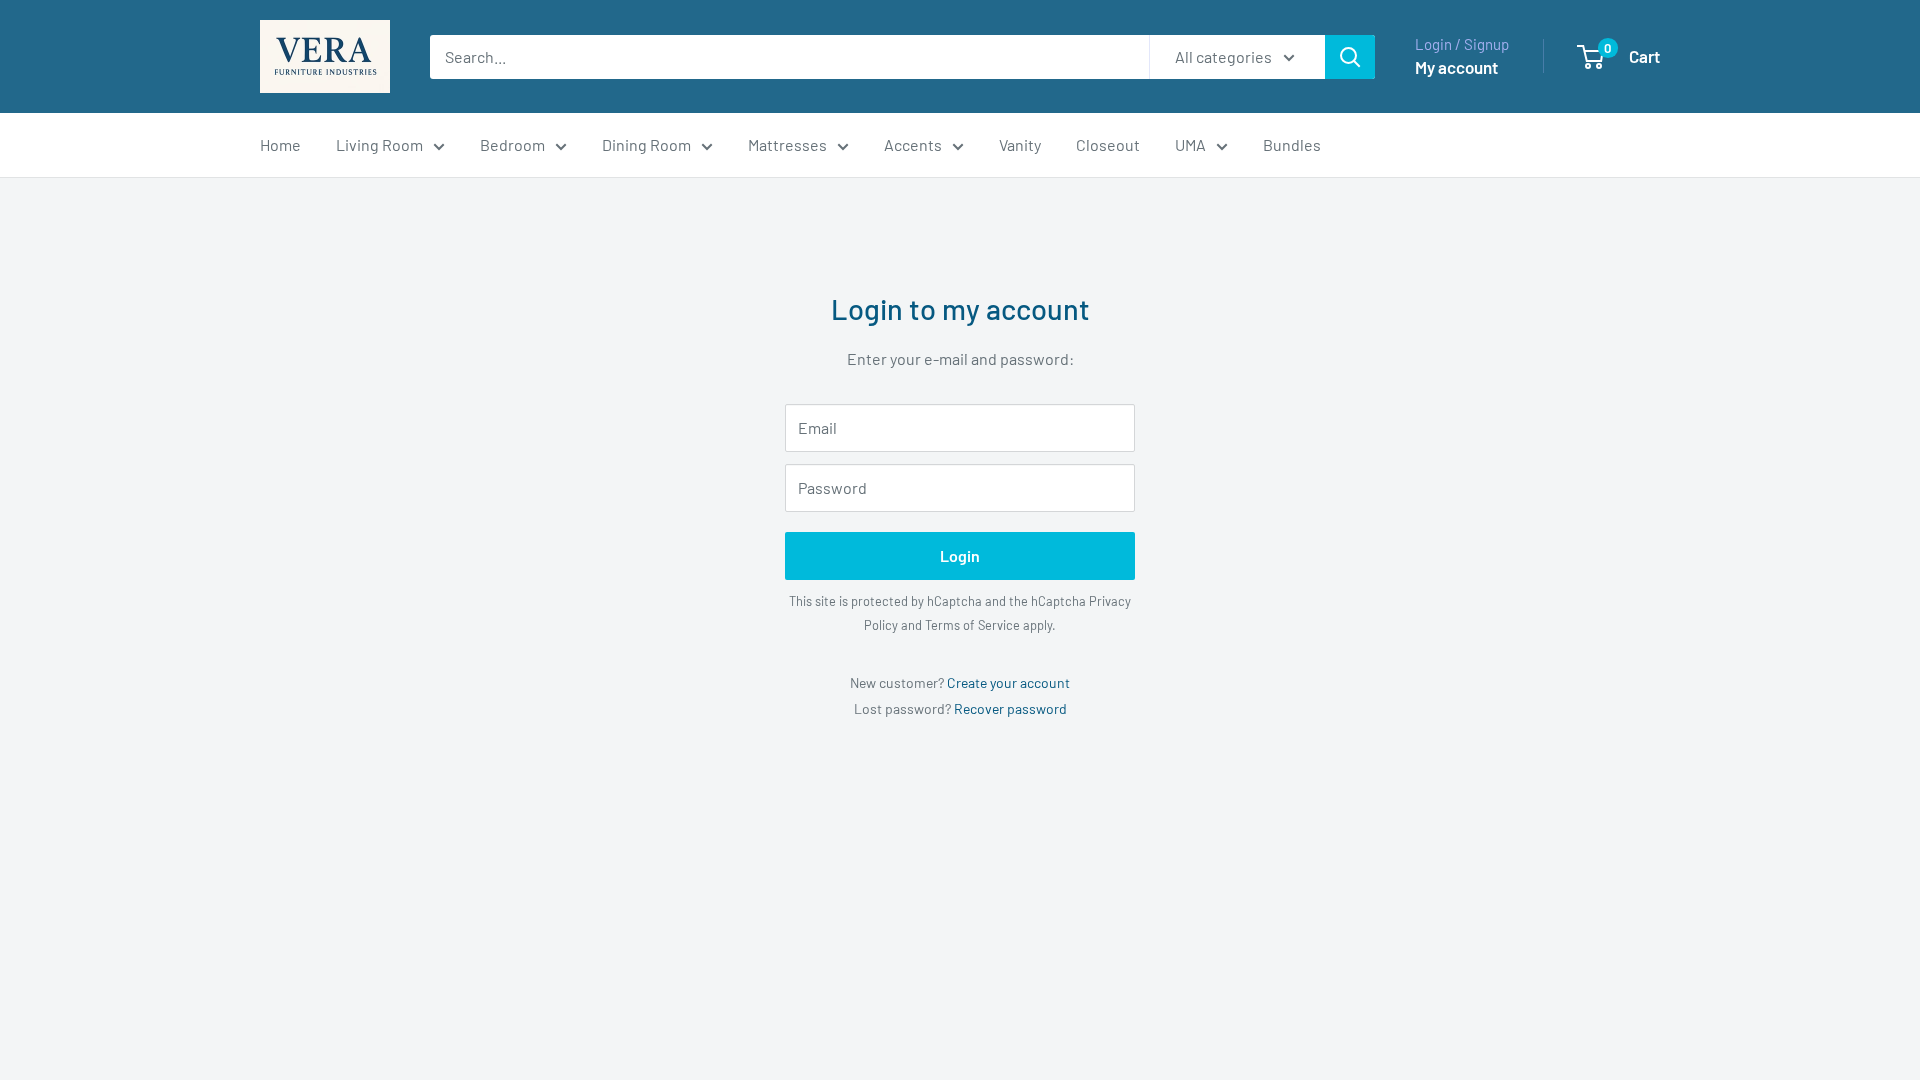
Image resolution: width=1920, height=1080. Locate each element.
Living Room (379, 144)
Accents (913, 144)
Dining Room (646, 144)
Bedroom (512, 144)
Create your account (1008, 682)
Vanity (1020, 144)
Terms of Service (972, 625)
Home (280, 144)
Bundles (1292, 144)
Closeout (1108, 144)
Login (960, 555)
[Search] (1350, 57)
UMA (1190, 144)
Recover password (1010, 708)
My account (1456, 67)
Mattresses (787, 144)
